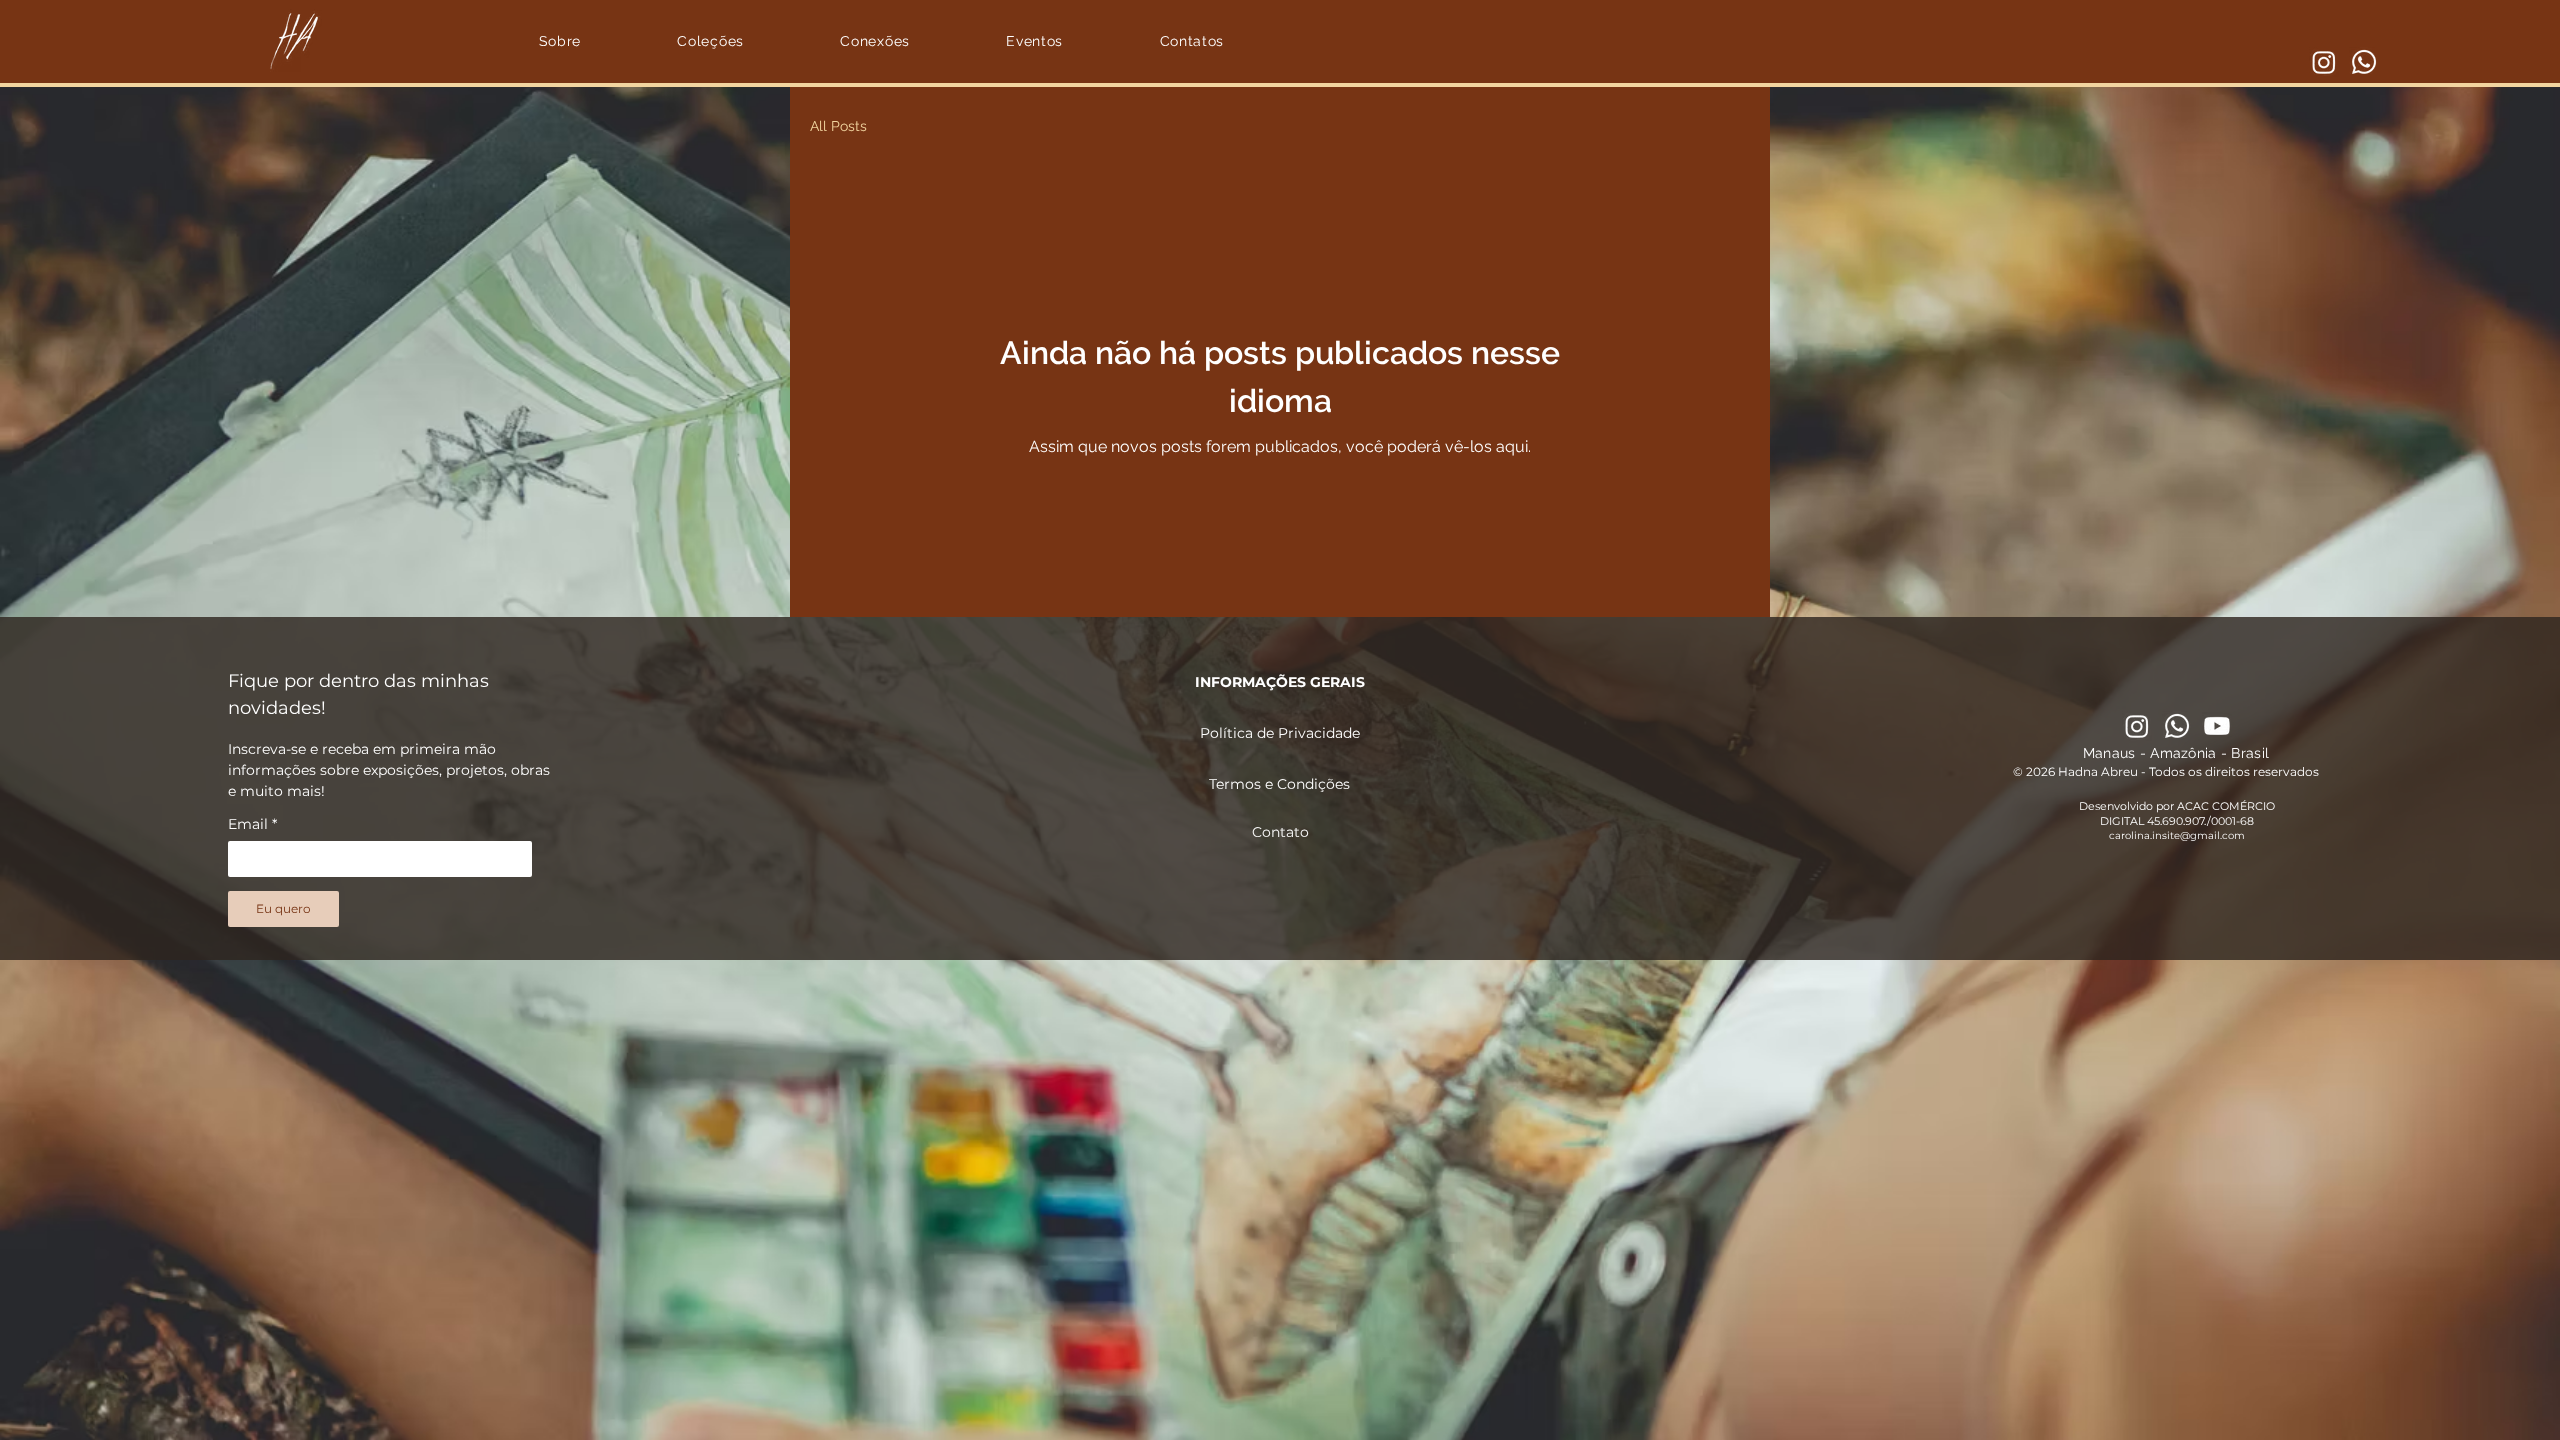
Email (252, 824)
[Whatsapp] (2364, 62)
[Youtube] (2217, 726)
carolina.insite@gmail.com (2177, 835)
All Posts (838, 126)
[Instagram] (2324, 62)
